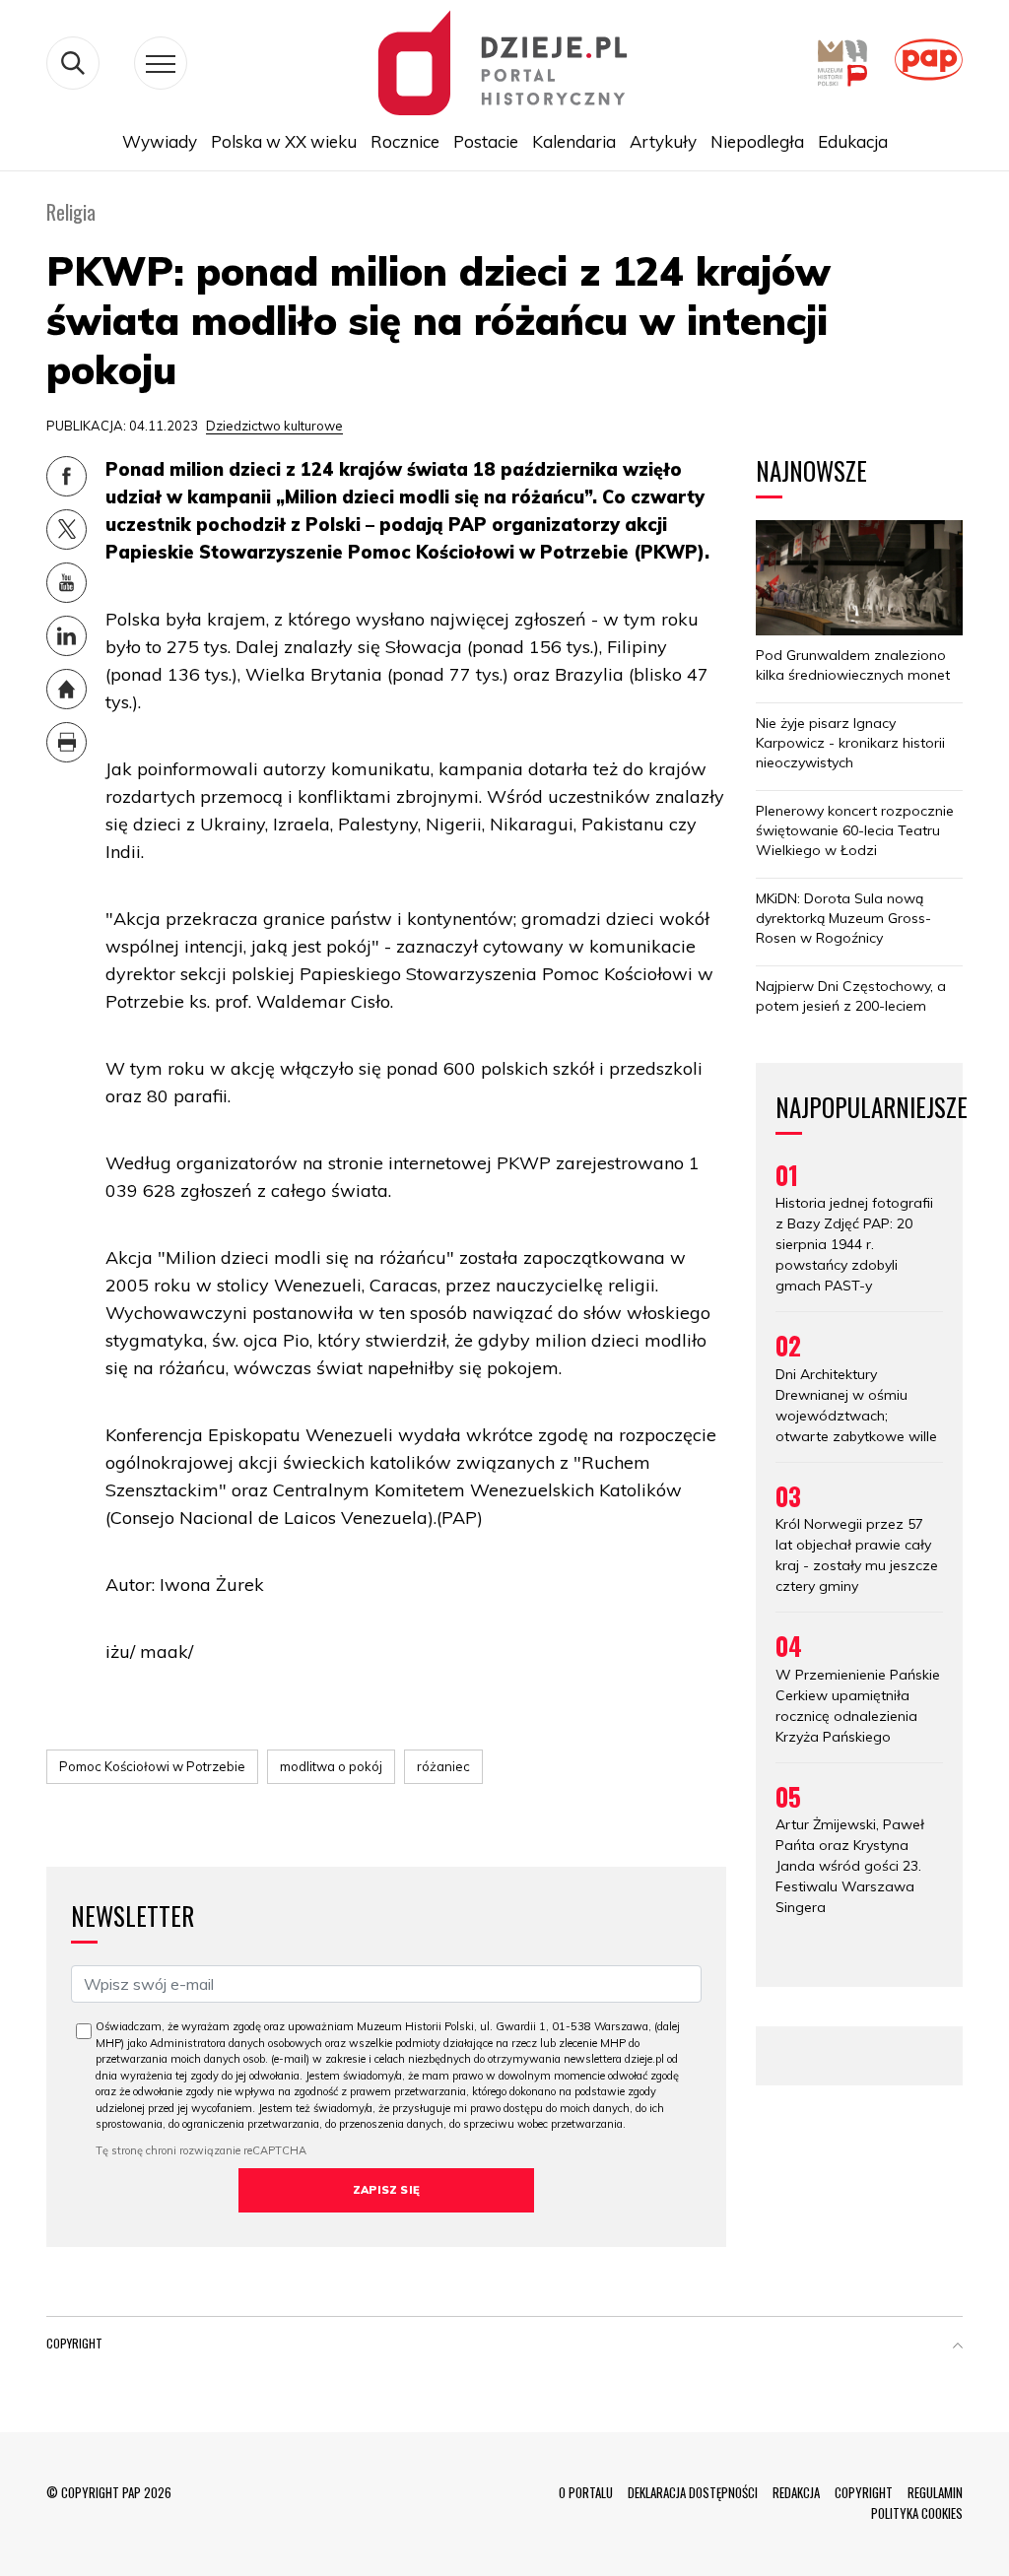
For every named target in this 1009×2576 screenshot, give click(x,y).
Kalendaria (574, 141)
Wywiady (160, 141)
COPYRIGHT (864, 2492)
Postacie (486, 141)
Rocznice (405, 141)
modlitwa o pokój (331, 1766)
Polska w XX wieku (284, 141)
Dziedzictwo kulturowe (274, 426)
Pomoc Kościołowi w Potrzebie (152, 1766)
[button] (958, 2347)
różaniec (443, 1766)
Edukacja (853, 141)
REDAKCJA (796, 2492)
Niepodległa (757, 141)
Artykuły (663, 141)
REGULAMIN (935, 2492)
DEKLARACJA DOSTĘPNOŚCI (693, 2492)
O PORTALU (586, 2492)
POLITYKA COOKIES (917, 2513)
